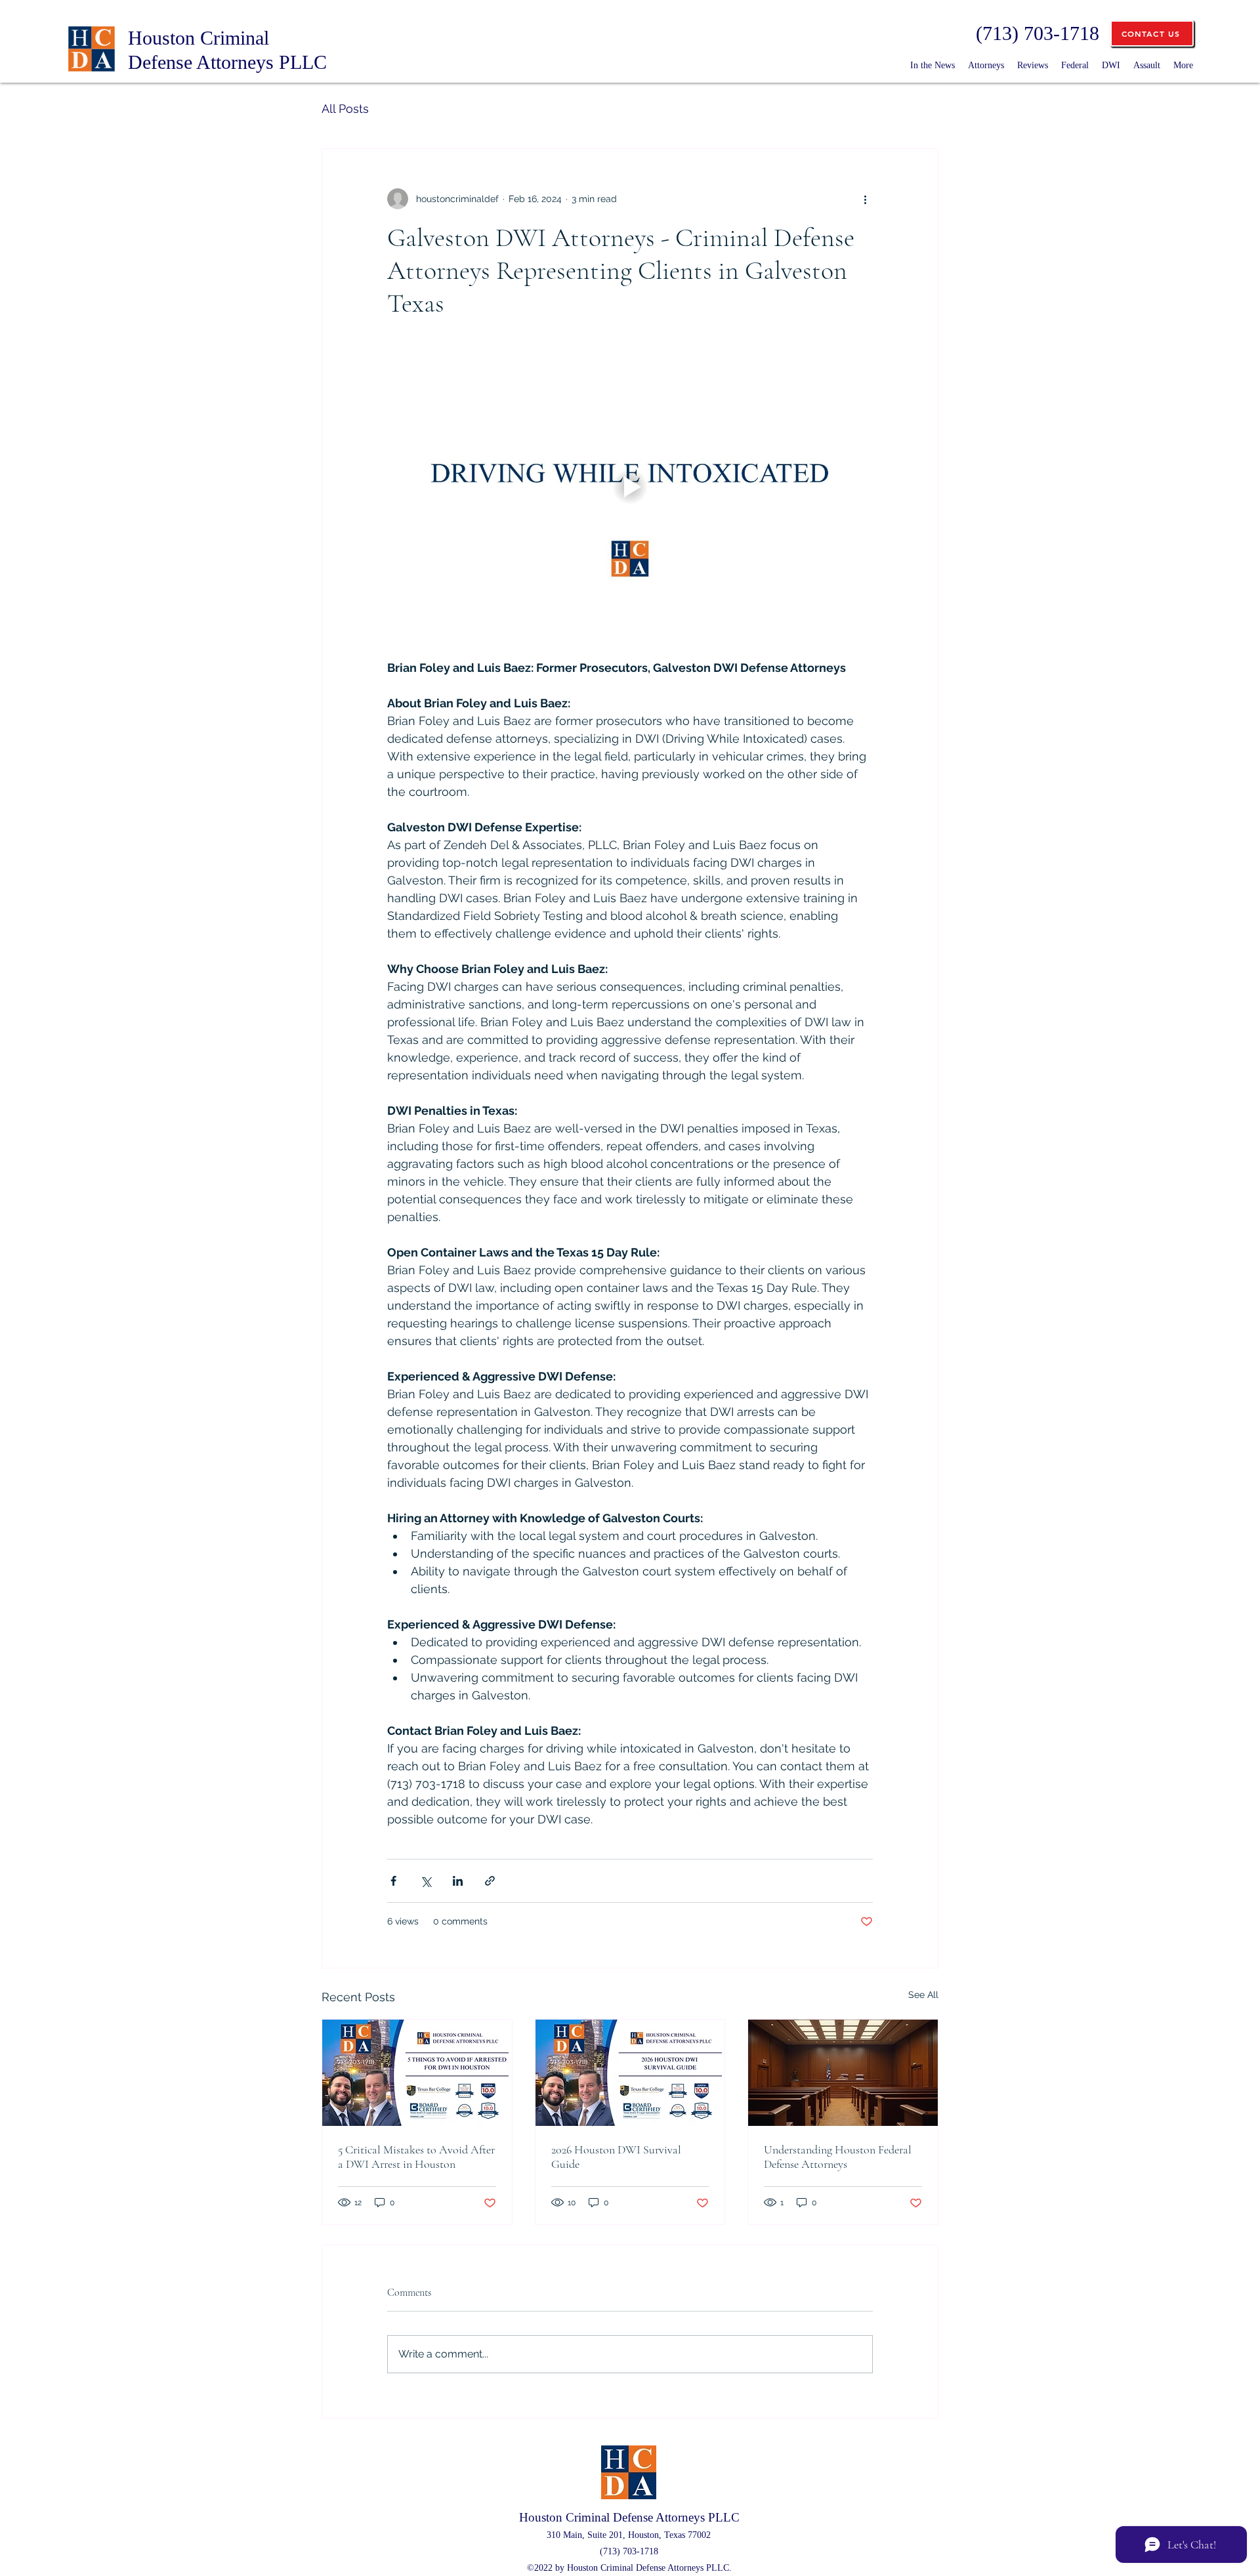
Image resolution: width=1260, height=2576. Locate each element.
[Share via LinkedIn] (458, 1881)
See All (923, 1995)
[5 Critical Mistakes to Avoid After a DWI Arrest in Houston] (417, 2073)
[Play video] (630, 487)
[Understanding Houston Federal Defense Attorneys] (843, 2073)
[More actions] (865, 199)
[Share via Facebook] (393, 1881)
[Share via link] (490, 1881)
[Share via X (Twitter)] (426, 1881)
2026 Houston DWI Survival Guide (616, 2157)
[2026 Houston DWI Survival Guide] (630, 2073)
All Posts (345, 109)
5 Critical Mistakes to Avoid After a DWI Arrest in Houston (416, 2157)
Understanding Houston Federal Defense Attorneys (838, 2157)
